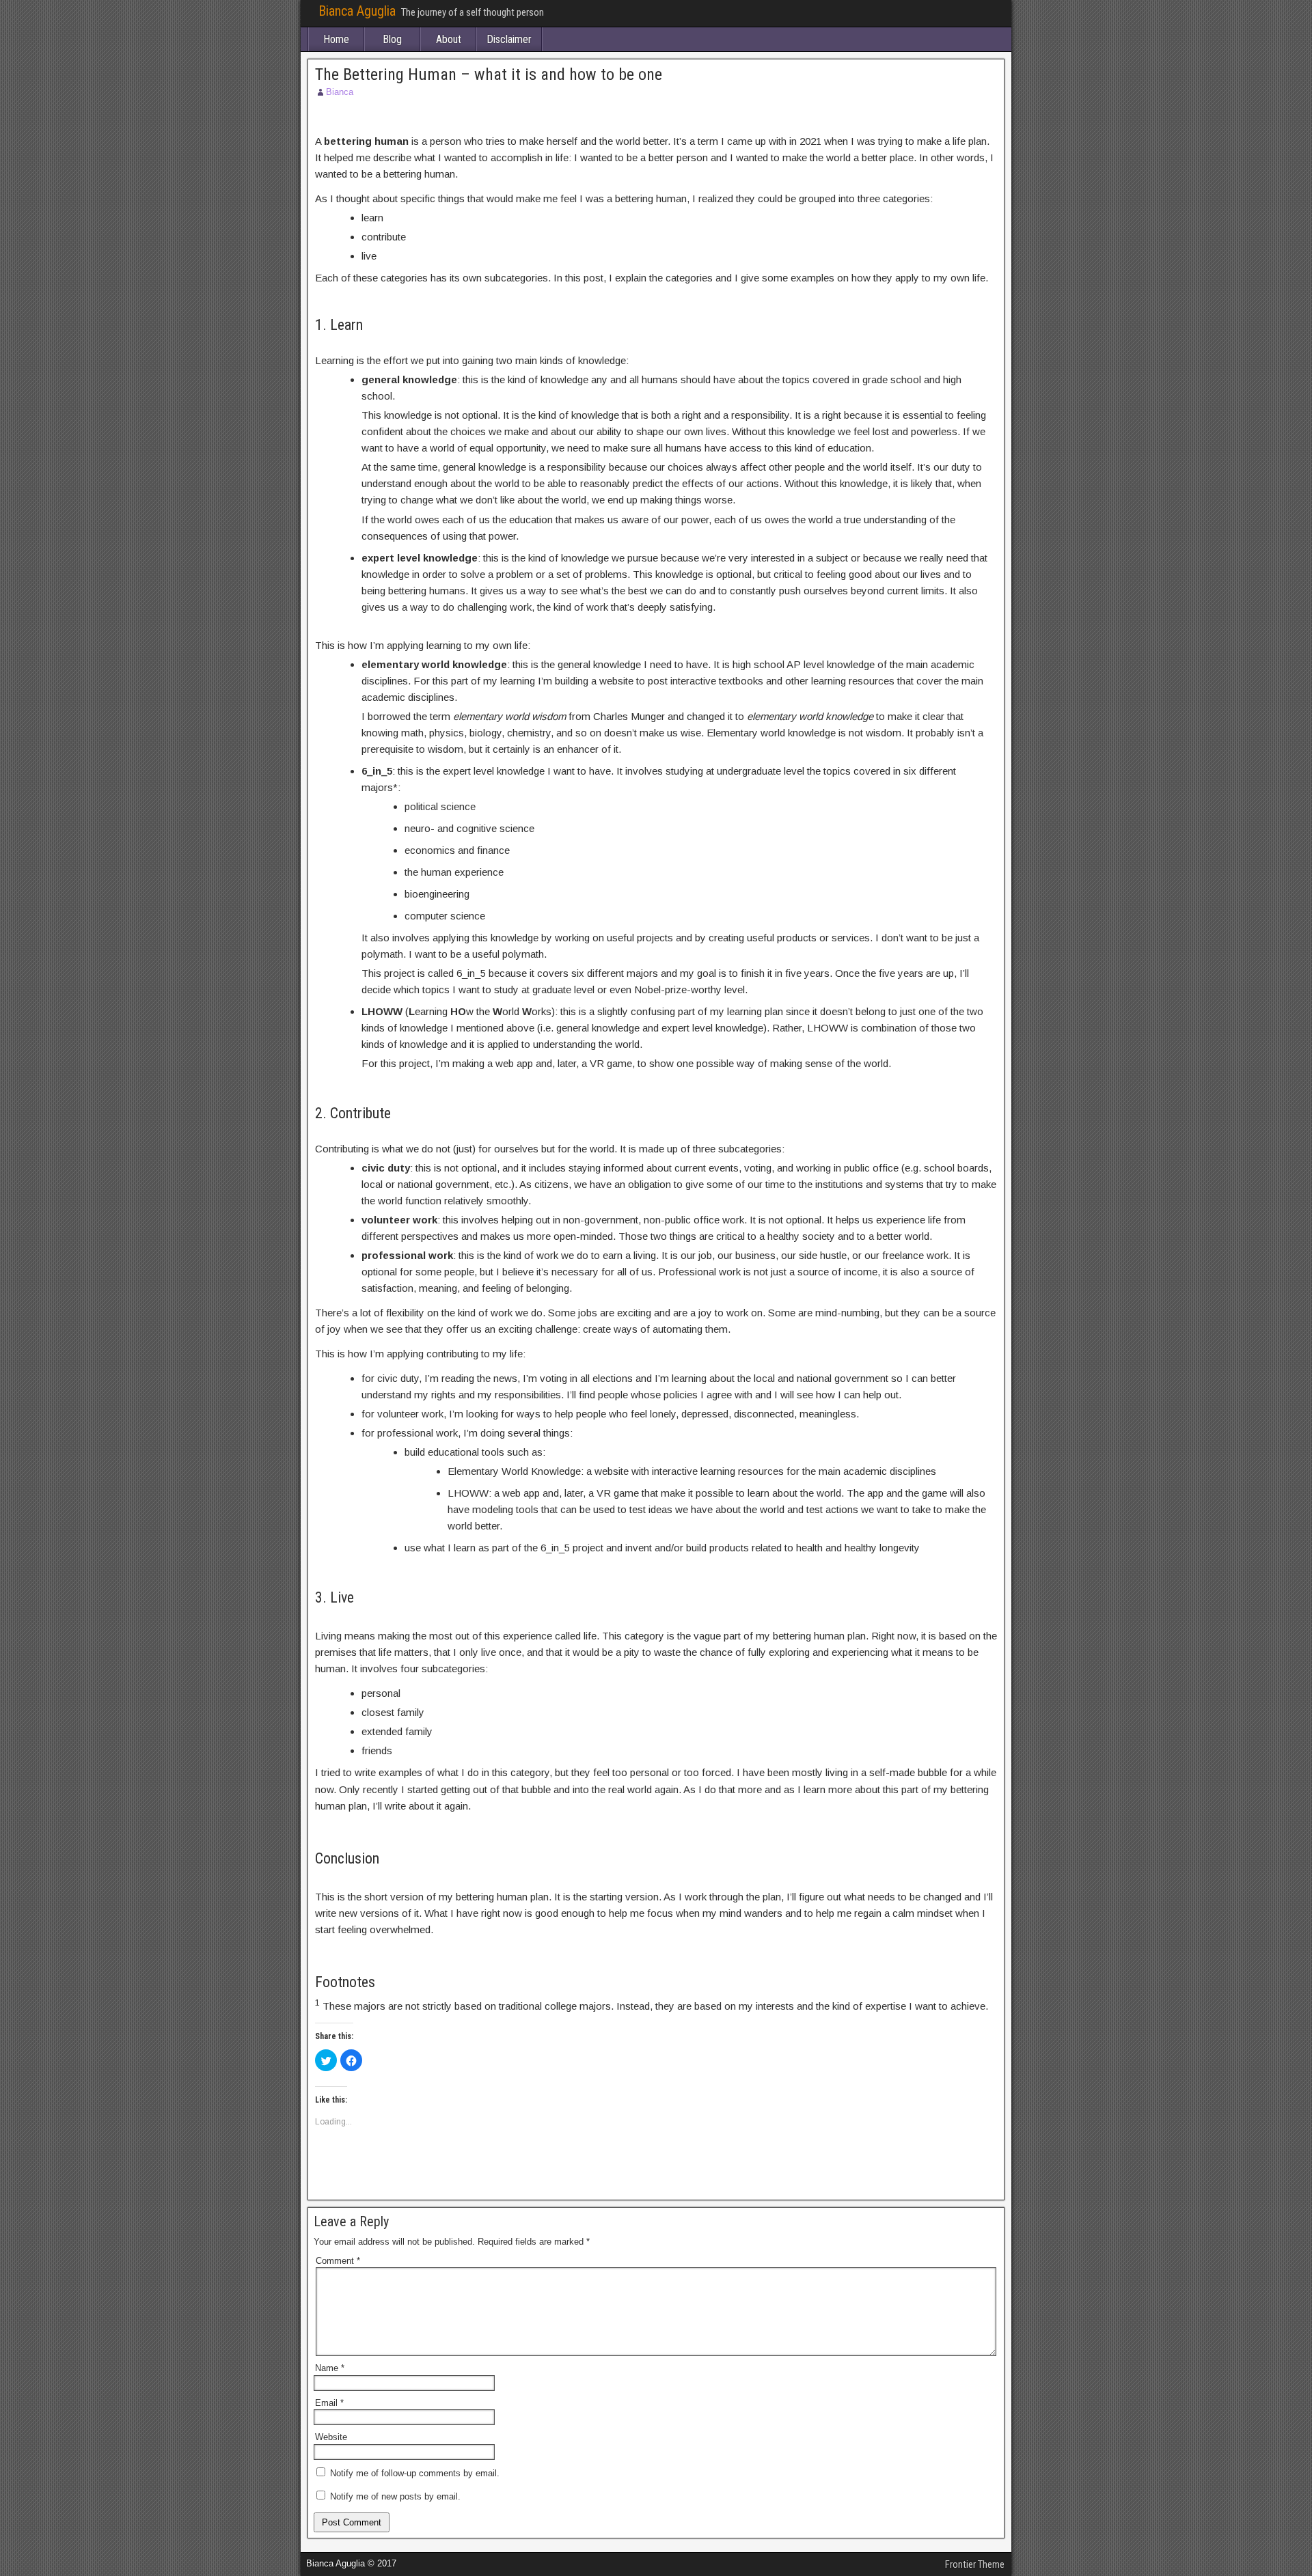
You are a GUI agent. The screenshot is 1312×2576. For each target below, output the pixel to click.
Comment (338, 2261)
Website (331, 2437)
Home (336, 39)
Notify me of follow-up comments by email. (415, 2473)
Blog (392, 39)
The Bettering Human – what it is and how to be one (489, 74)
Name (330, 2368)
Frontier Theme (975, 2564)
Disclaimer (509, 39)
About (449, 39)
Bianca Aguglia (357, 11)
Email (329, 2403)
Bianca (340, 92)
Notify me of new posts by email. (395, 2496)
